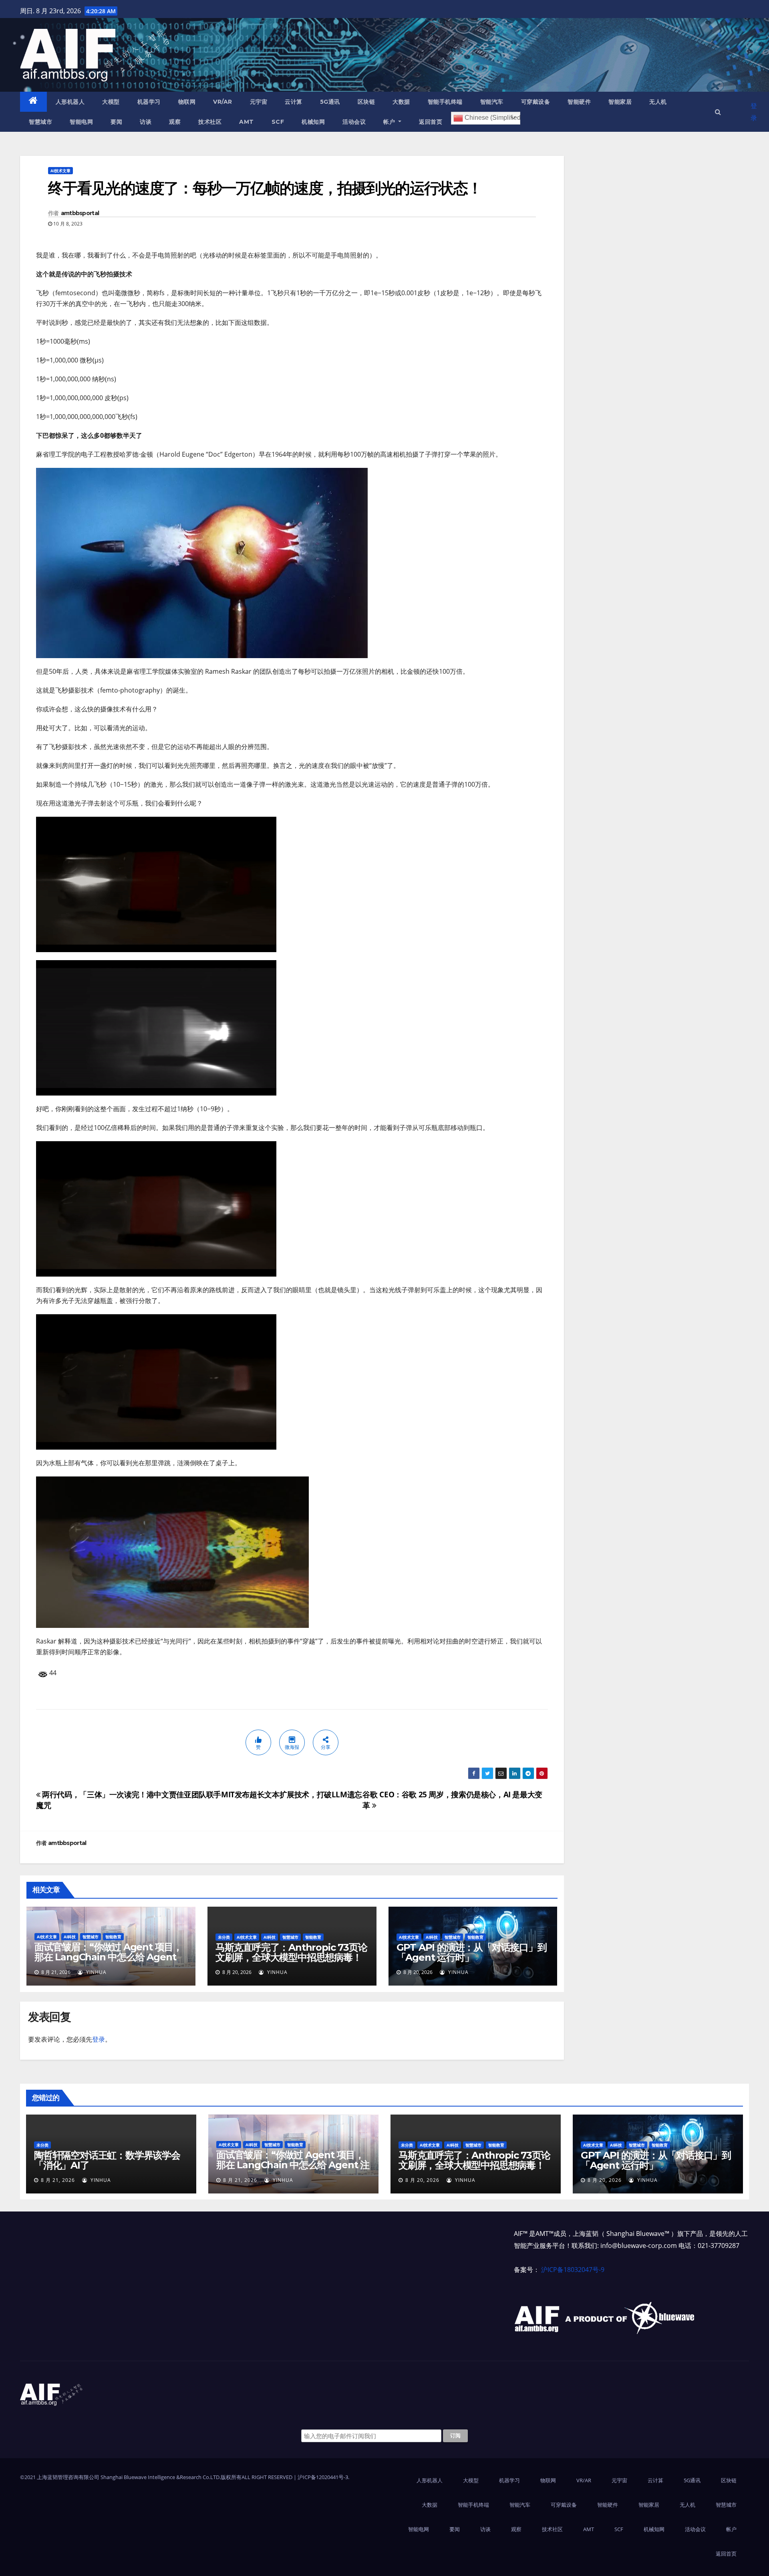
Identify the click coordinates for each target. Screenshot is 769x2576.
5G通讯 (330, 102)
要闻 (116, 122)
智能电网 (81, 122)
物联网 (187, 102)
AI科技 (70, 1937)
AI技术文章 (60, 171)
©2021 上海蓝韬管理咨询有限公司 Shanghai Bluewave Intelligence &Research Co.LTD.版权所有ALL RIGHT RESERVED (157, 2477)
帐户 (390, 122)
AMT (247, 122)
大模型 (111, 102)
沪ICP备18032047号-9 (573, 2270)
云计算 (294, 102)
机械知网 (313, 122)
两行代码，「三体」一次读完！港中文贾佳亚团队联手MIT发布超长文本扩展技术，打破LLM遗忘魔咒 (199, 1800)
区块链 (366, 102)
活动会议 (354, 122)
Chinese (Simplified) (492, 118)
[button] (718, 112)
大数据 (401, 102)
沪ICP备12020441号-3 (323, 2477)
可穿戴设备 (536, 102)
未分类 (224, 1937)
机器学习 (149, 102)
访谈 (146, 122)
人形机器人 (70, 102)
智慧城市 (40, 122)
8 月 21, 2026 (58, 2180)
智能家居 (620, 102)
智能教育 (113, 1937)
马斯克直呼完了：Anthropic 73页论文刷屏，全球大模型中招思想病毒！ (291, 1952)
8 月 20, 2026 (422, 2180)
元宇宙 (259, 102)
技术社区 (210, 122)
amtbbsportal (80, 213)
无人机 (658, 102)
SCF (278, 122)
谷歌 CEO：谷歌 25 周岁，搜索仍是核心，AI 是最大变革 (452, 1800)
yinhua (96, 1972)
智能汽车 (492, 102)
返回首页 (431, 122)
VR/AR (223, 102)
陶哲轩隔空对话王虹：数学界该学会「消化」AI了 (107, 2160)
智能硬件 (579, 102)
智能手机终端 (445, 102)
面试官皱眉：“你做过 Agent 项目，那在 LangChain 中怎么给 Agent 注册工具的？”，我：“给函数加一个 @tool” (108, 1962)
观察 (175, 122)
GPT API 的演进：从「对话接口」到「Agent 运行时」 (472, 1952)
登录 (754, 112)
